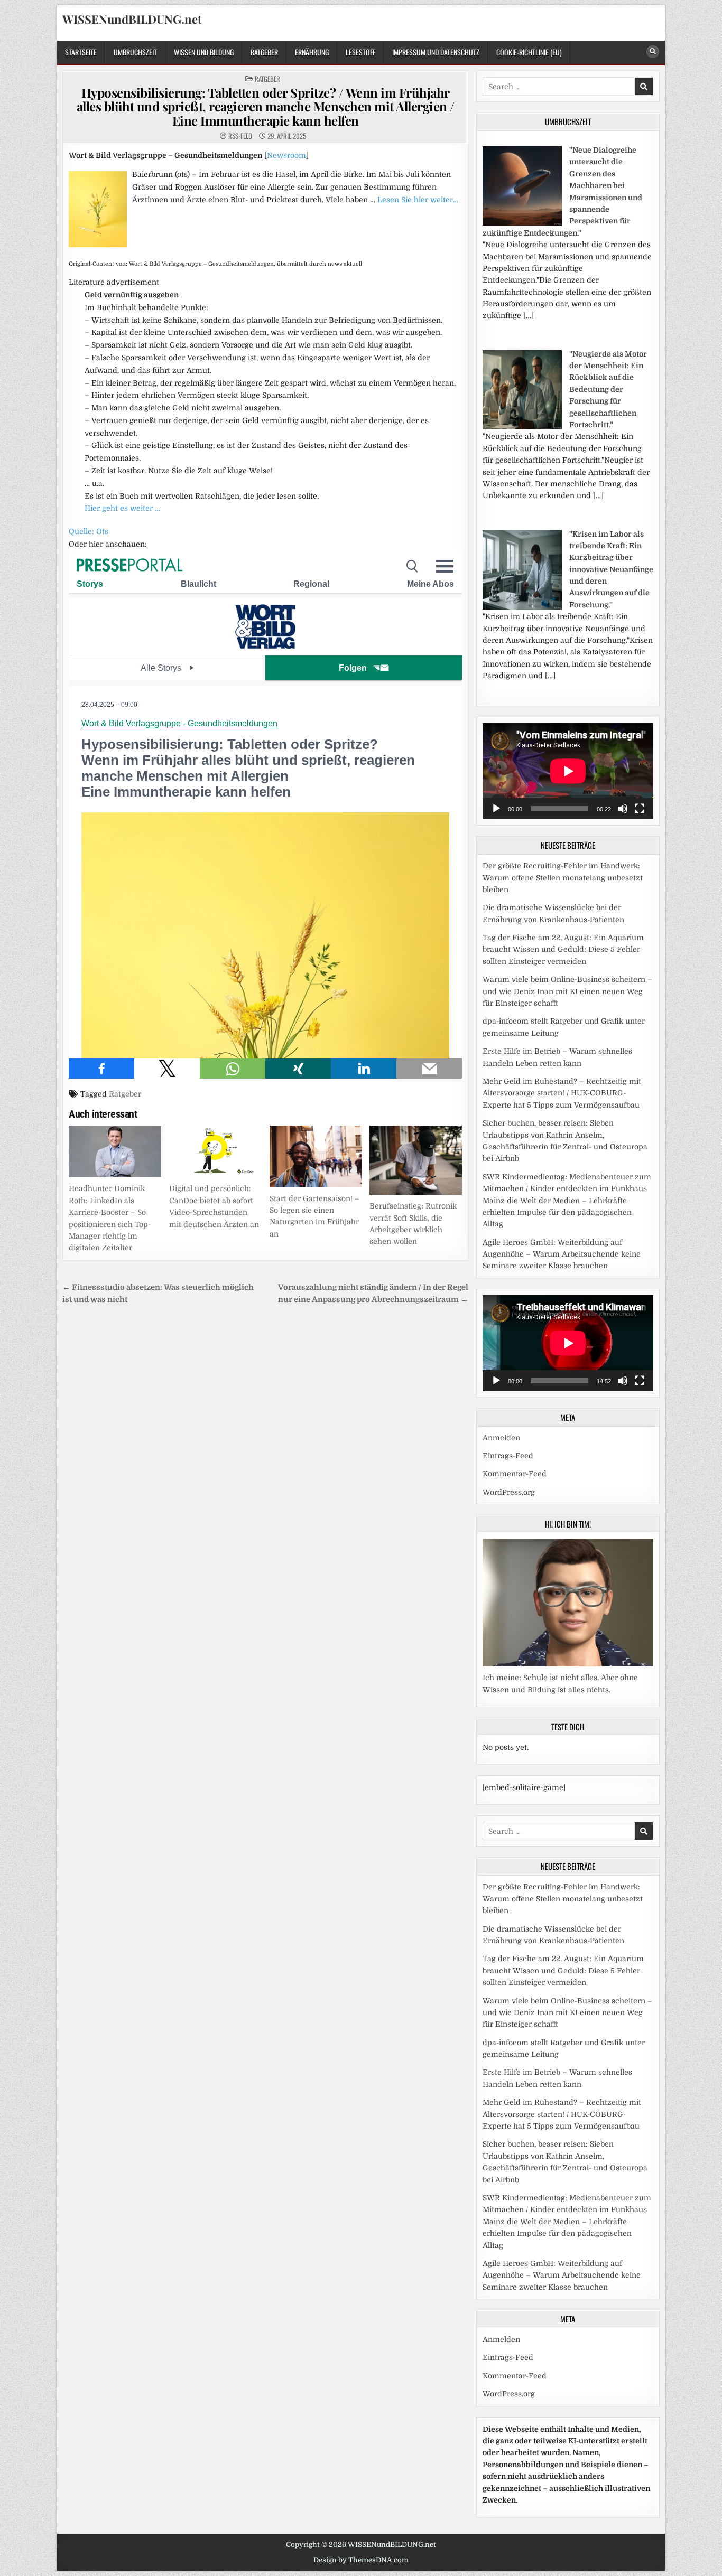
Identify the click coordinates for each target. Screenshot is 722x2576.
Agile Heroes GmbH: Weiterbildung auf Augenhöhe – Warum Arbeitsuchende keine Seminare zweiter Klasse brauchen (562, 1254)
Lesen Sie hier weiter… (418, 200)
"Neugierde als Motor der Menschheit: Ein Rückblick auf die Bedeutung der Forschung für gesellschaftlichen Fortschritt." (608, 389)
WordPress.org (509, 1492)
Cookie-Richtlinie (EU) (529, 52)
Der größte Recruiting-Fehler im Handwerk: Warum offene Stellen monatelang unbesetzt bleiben (563, 878)
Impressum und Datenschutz (436, 52)
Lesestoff (360, 52)
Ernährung (312, 52)
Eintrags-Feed (508, 1456)
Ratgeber (264, 52)
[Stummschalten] (623, 809)
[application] (568, 771)
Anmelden (501, 1438)
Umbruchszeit (135, 52)
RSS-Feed (240, 136)
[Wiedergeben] (496, 809)
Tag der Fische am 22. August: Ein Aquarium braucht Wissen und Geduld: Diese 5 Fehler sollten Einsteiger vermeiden (563, 949)
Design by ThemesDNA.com (361, 2560)
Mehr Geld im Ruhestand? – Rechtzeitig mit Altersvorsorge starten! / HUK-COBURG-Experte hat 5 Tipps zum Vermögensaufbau (562, 1093)
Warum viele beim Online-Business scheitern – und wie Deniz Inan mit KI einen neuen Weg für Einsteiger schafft (567, 991)
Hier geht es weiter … (122, 508)
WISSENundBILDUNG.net (132, 19)
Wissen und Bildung (204, 52)
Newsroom (286, 155)
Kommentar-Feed (515, 1474)
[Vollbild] (640, 809)
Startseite (81, 52)
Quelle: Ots (89, 531)
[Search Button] (653, 52)
